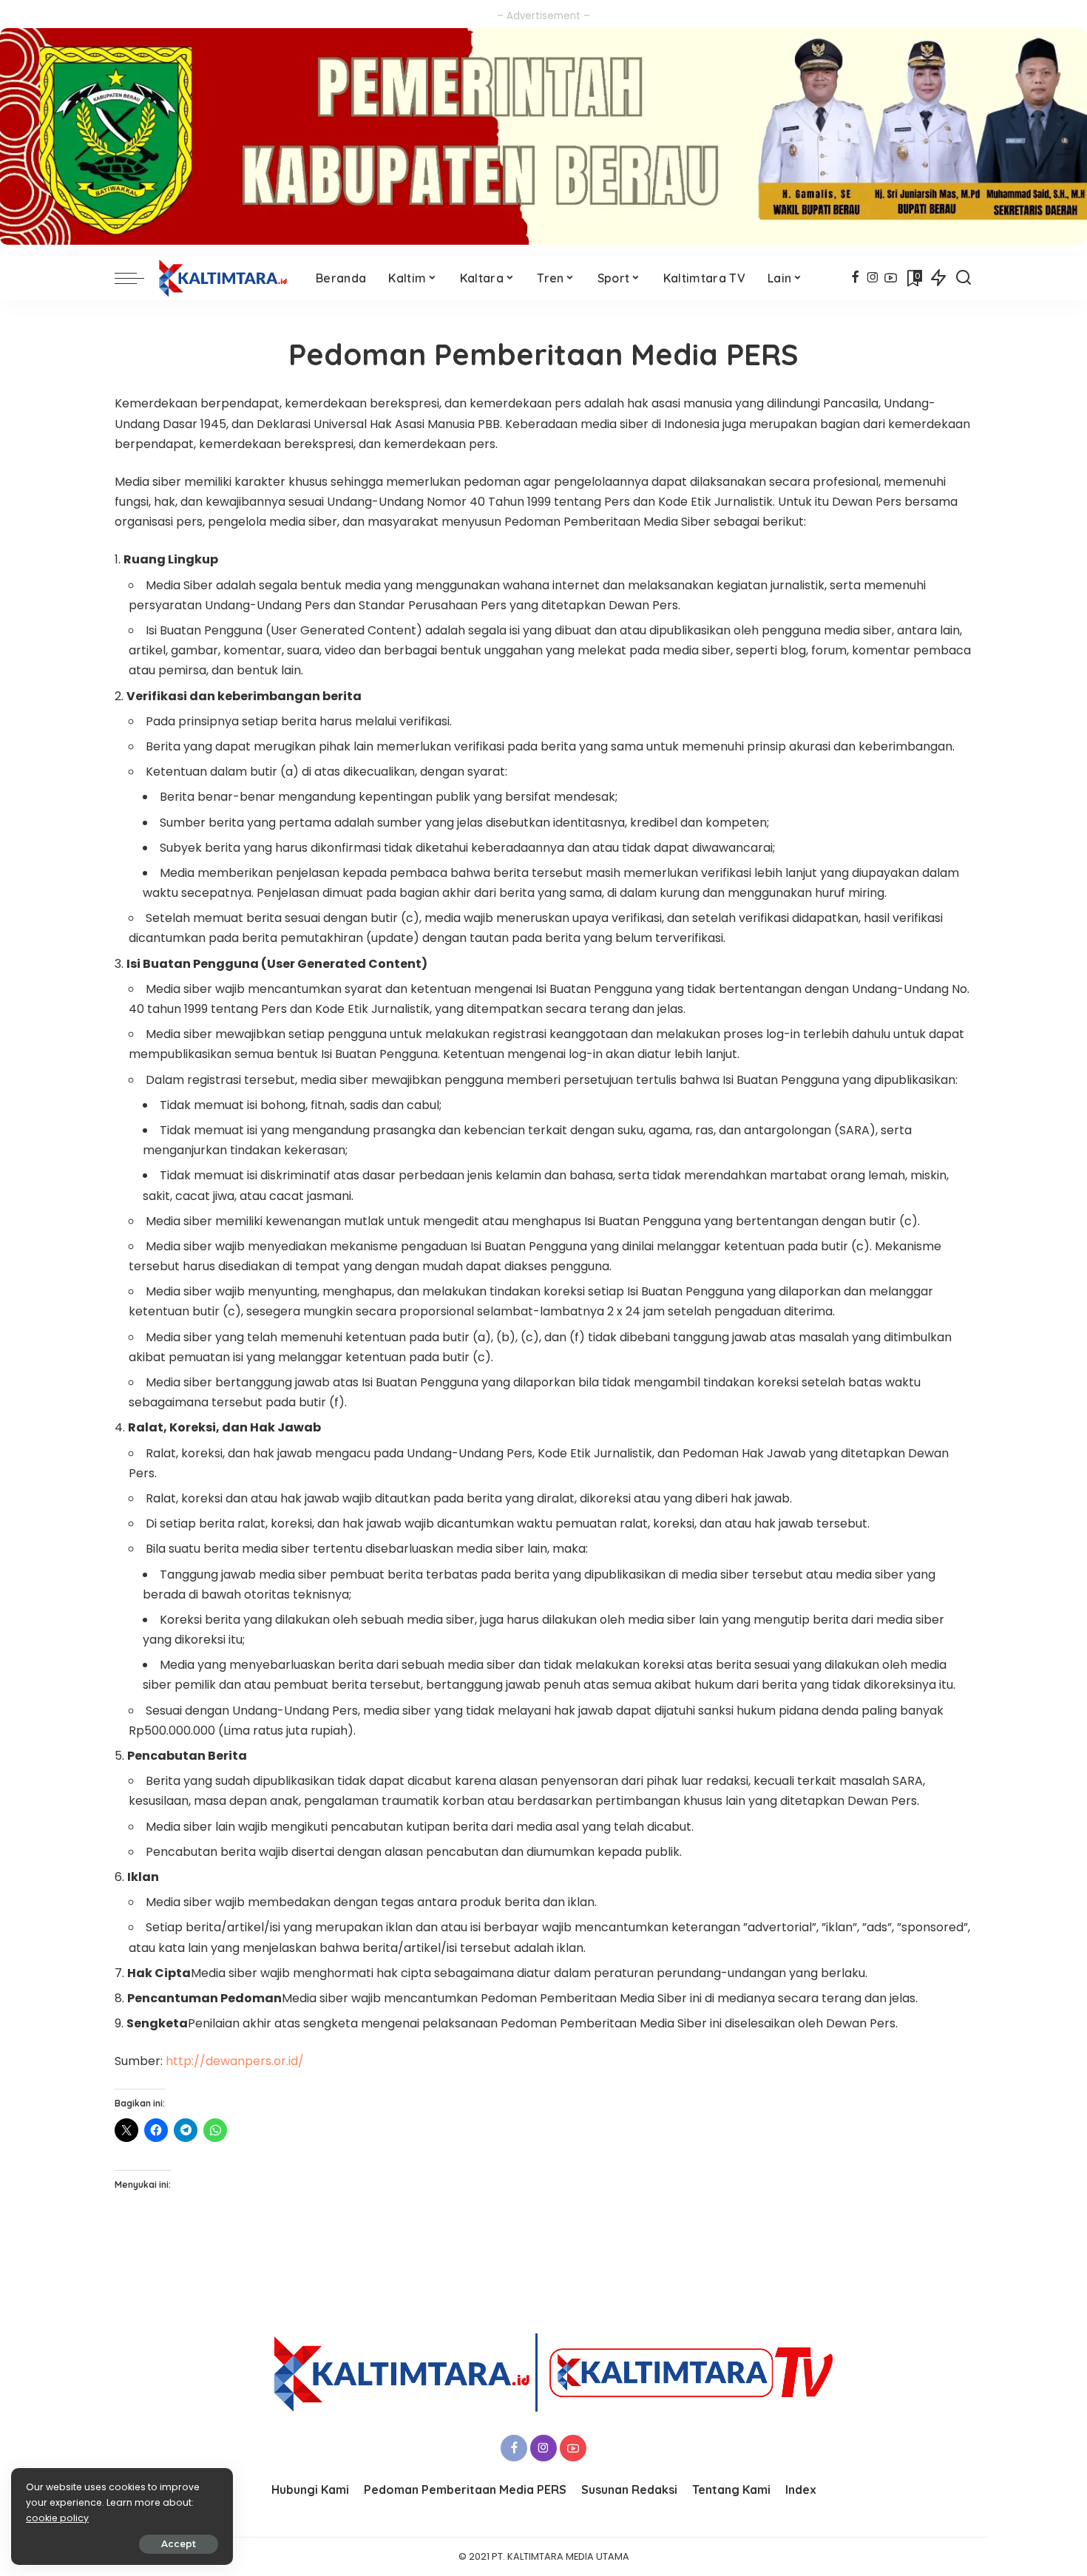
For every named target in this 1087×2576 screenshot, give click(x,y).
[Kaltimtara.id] (226, 278)
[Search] (964, 278)
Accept (179, 2544)
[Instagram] (873, 278)
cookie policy (57, 2518)
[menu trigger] (137, 278)
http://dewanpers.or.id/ (235, 2061)
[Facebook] (855, 278)
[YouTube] (891, 278)
